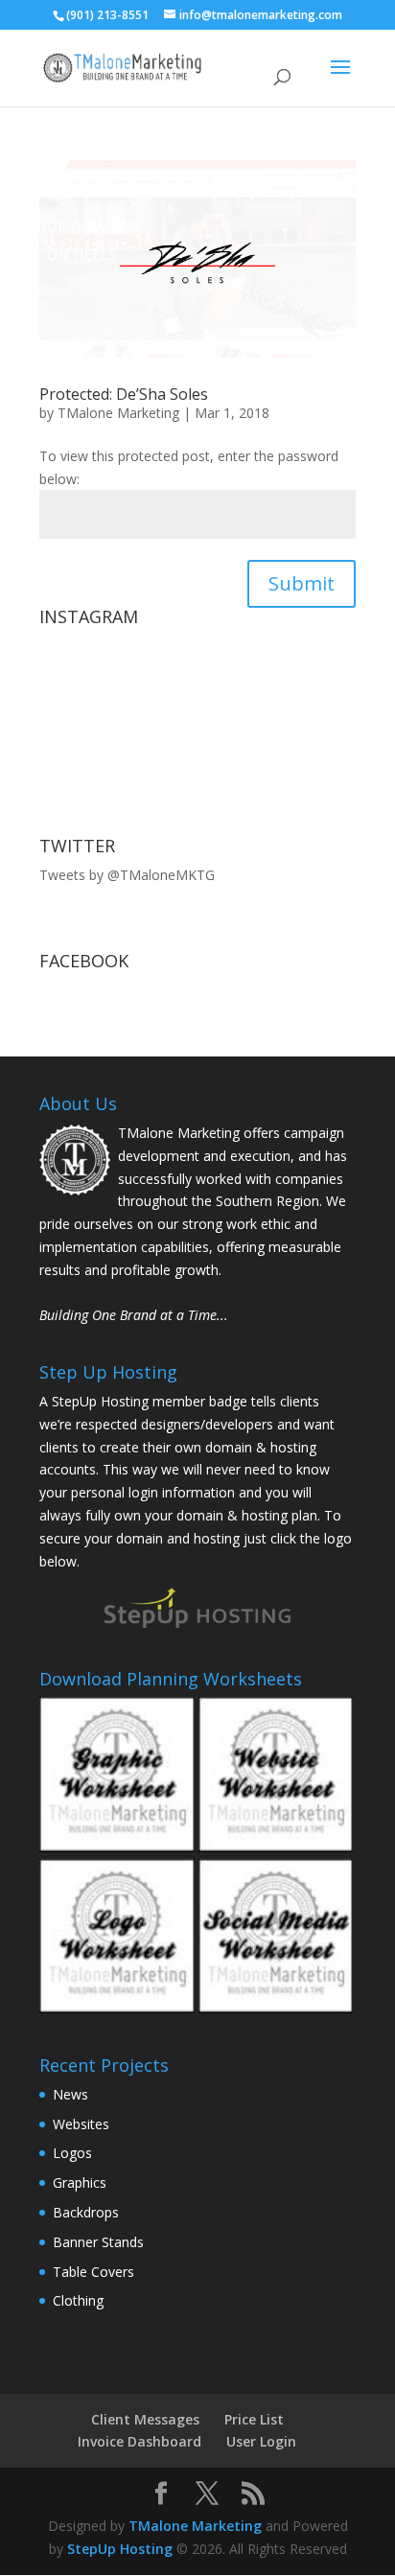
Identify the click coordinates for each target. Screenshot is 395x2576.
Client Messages (145, 2419)
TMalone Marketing (118, 413)
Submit (302, 583)
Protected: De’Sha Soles (124, 394)
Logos (72, 2153)
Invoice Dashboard (139, 2441)
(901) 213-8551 (107, 15)
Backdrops (86, 2212)
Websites (81, 2124)
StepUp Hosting (120, 2549)
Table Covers (93, 2272)
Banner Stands (98, 2242)
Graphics (80, 2182)
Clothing (78, 2300)
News (70, 2094)
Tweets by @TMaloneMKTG (127, 875)
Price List (254, 2419)
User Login (261, 2441)
